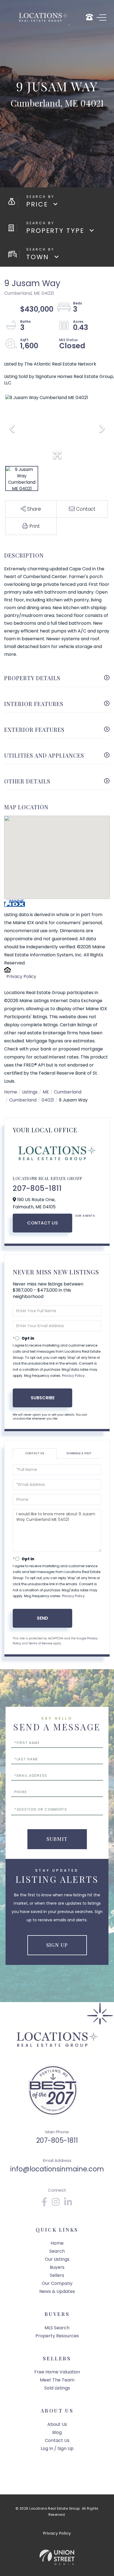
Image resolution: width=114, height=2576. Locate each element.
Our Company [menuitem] (57, 2283)
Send (42, 1618)
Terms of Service (40, 1643)
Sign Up (57, 1945)
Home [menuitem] (57, 2243)
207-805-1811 (37, 1188)
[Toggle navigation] (101, 17)
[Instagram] (56, 2204)
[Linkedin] (68, 2204)
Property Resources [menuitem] (57, 2336)
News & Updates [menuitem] (57, 2291)
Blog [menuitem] (57, 2432)
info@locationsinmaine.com (57, 2169)
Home (11, 1092)
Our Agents (85, 1216)
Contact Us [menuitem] (57, 2440)
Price (37, 204)
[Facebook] (45, 2204)
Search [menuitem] (57, 2251)
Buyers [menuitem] (57, 2267)
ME (46, 1092)
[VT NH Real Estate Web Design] (57, 2557)
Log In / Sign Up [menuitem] (57, 2448)
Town (38, 257)
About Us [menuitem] (57, 2424)
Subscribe (43, 1398)
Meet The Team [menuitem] (57, 2380)
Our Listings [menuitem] (57, 2259)
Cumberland (68, 1092)
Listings (30, 1092)
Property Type (55, 231)
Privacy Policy (21, 976)
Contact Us (42, 1223)
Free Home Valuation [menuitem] (57, 2372)
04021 (48, 1100)
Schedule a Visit (79, 1453)
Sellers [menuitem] (57, 2275)
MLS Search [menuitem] (57, 2328)
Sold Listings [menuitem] (57, 2388)
